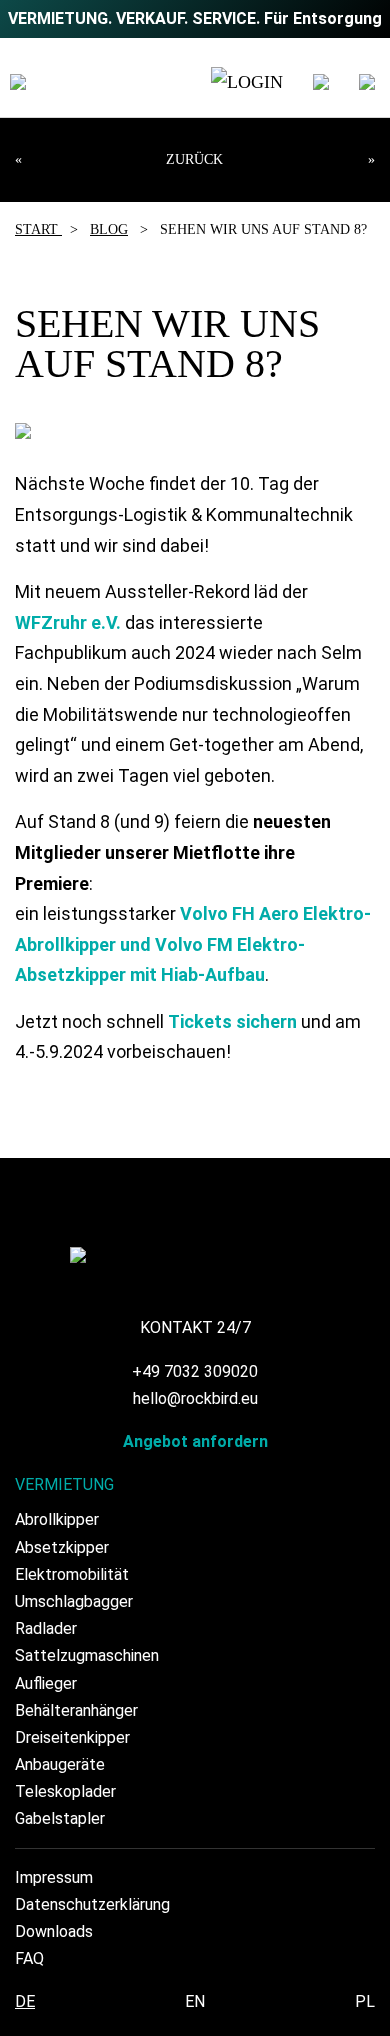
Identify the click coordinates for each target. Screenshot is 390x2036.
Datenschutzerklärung (92, 1904)
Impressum (54, 1877)
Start (38, 229)
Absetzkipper (62, 1547)
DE (25, 2001)
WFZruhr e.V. (68, 622)
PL (365, 2001)
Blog (109, 229)
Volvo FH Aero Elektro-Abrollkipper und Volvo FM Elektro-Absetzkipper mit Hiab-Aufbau (193, 944)
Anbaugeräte (60, 1764)
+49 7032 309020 (195, 1371)
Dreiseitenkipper (72, 1737)
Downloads (54, 1931)
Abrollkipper (57, 1519)
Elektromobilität (72, 1574)
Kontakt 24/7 (195, 1327)
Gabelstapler (60, 1818)
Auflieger (46, 1683)
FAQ (29, 1958)
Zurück (194, 159)
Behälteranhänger (76, 1710)
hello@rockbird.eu (195, 1398)
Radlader (46, 1628)
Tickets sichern (232, 1021)
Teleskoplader (65, 1791)
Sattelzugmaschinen (87, 1655)
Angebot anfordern (195, 1441)
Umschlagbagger (74, 1601)
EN (195, 2001)
